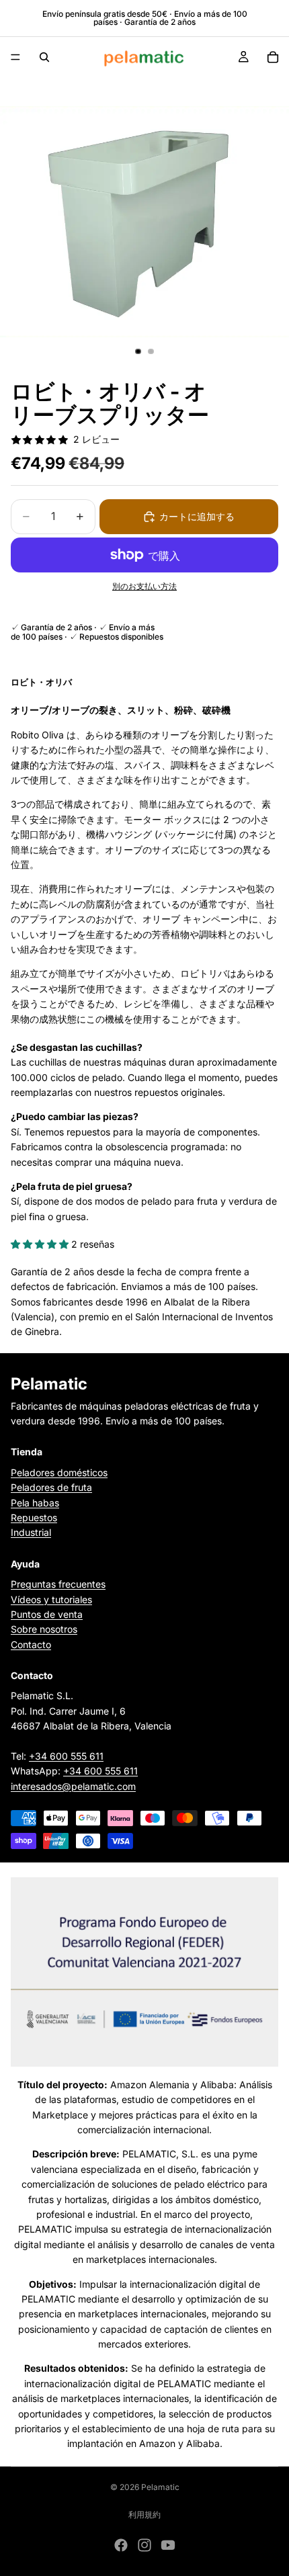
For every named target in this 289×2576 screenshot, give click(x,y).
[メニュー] (15, 57)
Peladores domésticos (59, 1472)
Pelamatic (160, 2487)
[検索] (44, 57)
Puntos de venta (47, 1614)
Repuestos (34, 1517)
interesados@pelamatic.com (73, 1786)
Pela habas (35, 1502)
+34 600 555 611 (66, 1756)
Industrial (31, 1532)
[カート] (273, 57)
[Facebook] (121, 2545)
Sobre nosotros (44, 1629)
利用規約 (144, 2515)
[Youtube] (168, 2545)
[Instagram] (144, 2545)
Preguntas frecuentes (58, 1584)
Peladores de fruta (51, 1487)
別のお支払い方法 (144, 587)
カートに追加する (197, 516)
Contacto (31, 1644)
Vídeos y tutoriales (51, 1599)
